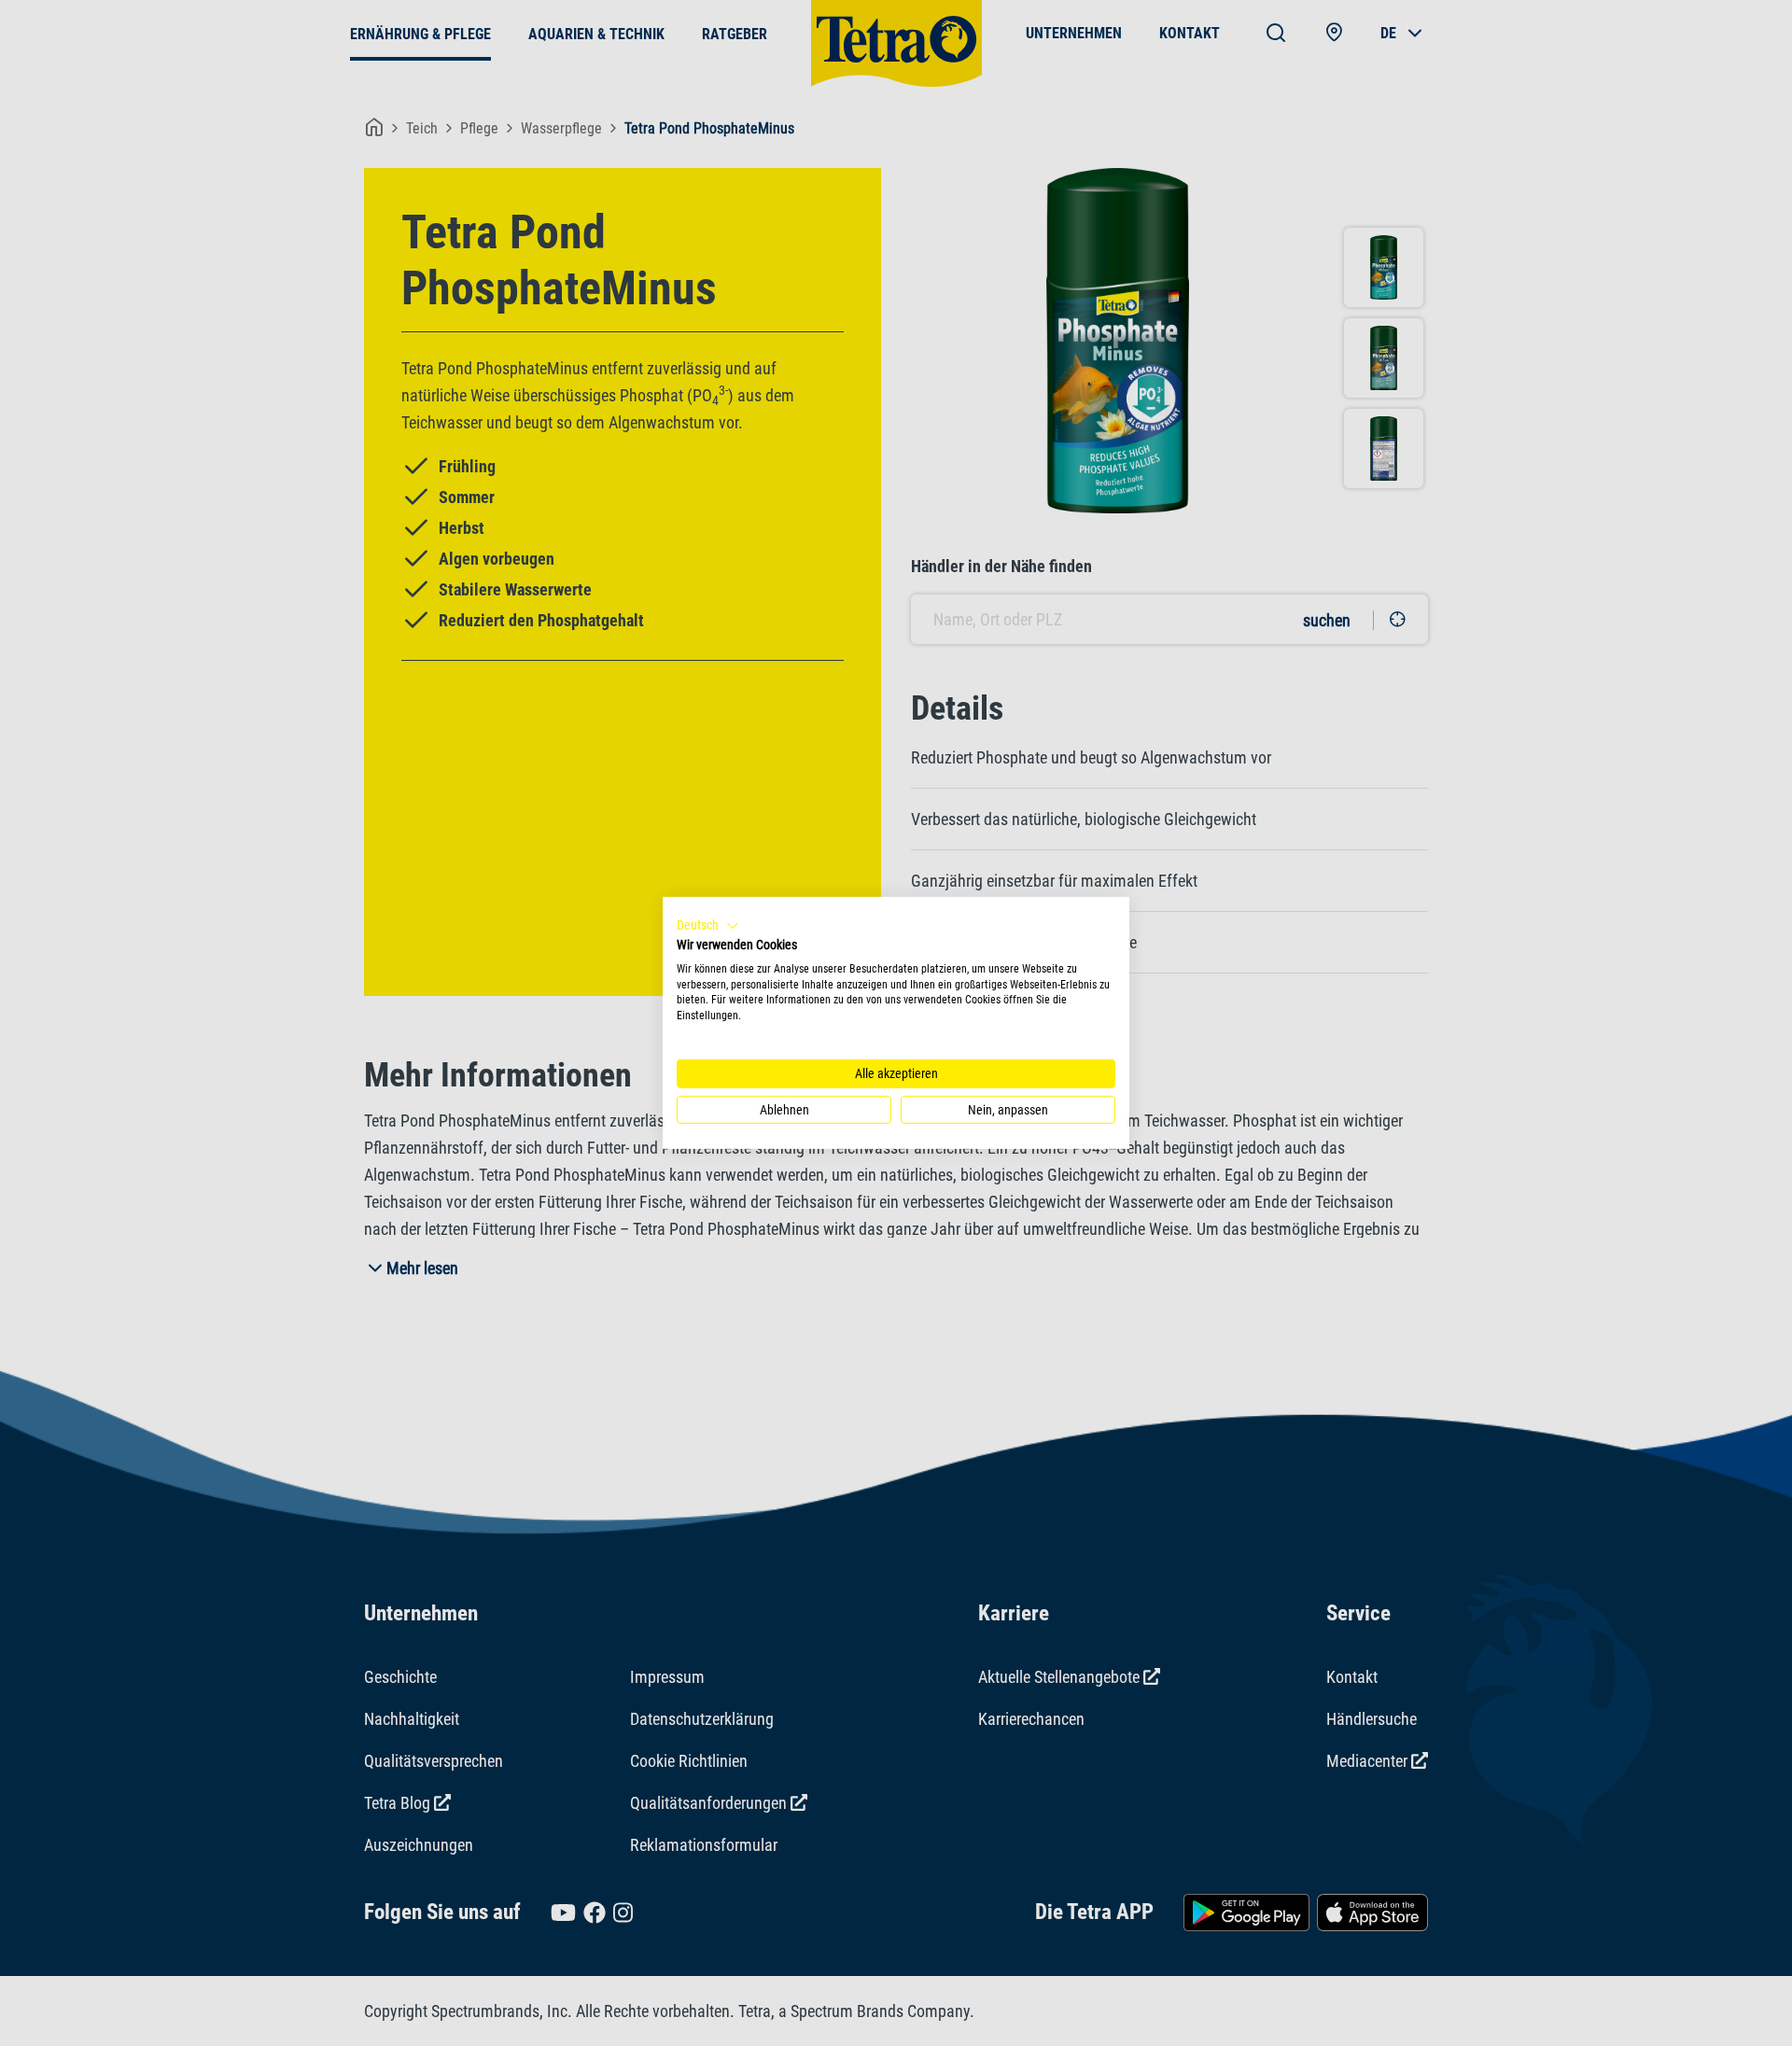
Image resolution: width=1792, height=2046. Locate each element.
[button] (708, 926)
